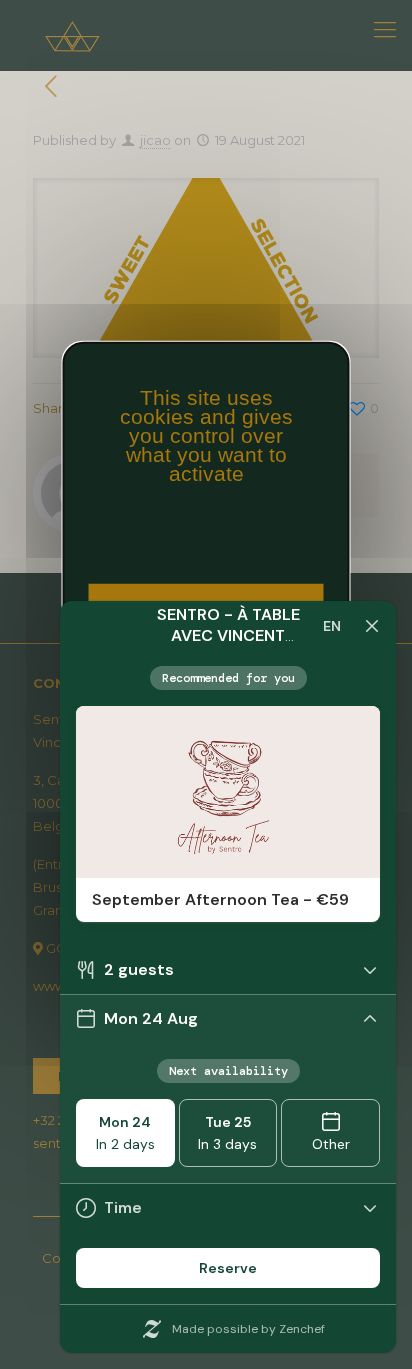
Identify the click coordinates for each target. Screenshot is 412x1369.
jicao (155, 140)
